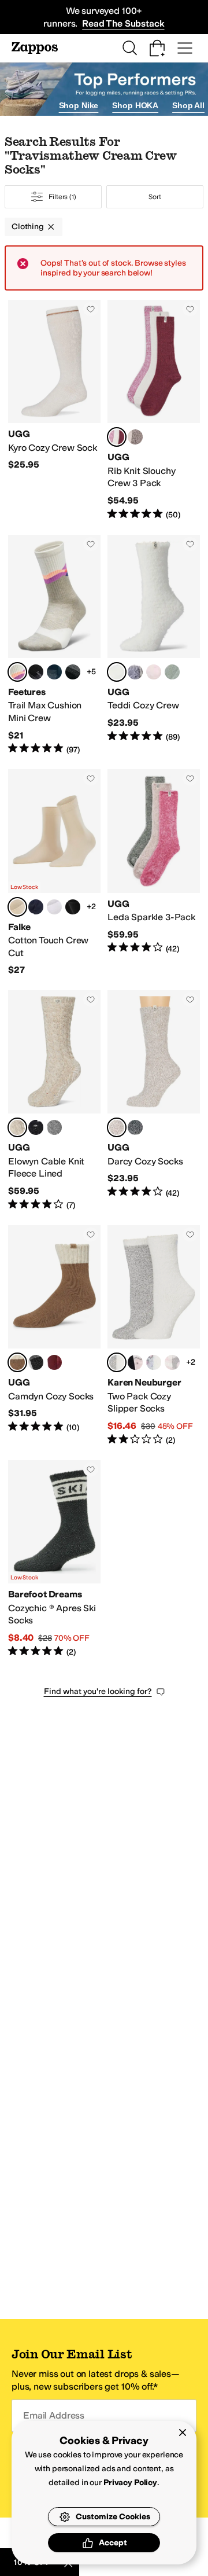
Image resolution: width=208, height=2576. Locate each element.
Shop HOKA (135, 105)
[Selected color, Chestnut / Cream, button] (17, 1362)
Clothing (28, 227)
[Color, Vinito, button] (172, 672)
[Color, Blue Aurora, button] (73, 672)
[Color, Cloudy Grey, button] (135, 672)
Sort (155, 197)
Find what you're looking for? (98, 1691)
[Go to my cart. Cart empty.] (157, 48)
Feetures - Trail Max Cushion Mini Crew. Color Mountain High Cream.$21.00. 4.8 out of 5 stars (54, 645)
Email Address (54, 2415)
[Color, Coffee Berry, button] (54, 1362)
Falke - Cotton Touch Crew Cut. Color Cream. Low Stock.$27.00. (54, 873)
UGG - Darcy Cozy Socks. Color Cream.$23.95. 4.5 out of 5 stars (154, 1101)
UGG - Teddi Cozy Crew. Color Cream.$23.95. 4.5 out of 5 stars (154, 645)
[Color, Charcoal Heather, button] (54, 1127)
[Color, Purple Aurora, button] (54, 672)
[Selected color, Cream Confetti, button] (17, 1127)
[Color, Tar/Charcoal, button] (36, 1362)
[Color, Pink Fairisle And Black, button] (135, 1362)
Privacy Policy (130, 2483)
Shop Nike (79, 105)
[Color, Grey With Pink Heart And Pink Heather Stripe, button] (172, 1362)
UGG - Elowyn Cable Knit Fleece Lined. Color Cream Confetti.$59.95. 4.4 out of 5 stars (54, 1101)
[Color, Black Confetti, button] (36, 1127)
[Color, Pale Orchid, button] (154, 672)
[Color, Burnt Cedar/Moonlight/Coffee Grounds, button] (135, 437)
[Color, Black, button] (73, 907)
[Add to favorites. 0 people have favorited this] (91, 309)
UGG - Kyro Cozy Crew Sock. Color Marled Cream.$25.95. (54, 410)
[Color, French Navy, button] (36, 672)
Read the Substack (123, 23)
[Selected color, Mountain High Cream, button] (17, 672)
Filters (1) (62, 197)
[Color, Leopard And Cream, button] (154, 1362)
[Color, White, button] (54, 907)
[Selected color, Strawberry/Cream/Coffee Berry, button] (117, 437)
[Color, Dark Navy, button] (36, 907)
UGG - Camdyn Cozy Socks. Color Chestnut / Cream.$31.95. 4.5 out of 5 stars (54, 1336)
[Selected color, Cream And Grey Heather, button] (117, 1362)
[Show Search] (129, 48)
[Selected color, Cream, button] (117, 672)
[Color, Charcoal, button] (135, 1127)
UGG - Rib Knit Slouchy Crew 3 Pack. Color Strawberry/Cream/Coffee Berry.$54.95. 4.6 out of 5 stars (154, 410)
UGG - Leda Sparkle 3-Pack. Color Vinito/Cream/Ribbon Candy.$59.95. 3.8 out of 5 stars (154, 873)
